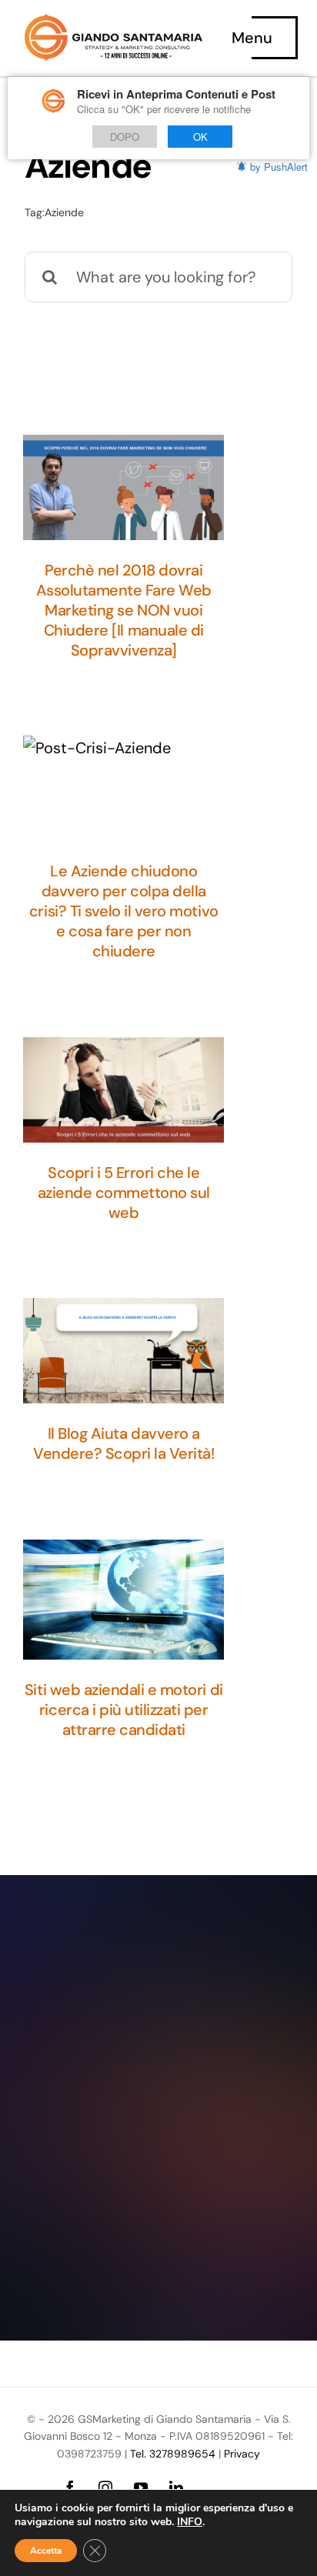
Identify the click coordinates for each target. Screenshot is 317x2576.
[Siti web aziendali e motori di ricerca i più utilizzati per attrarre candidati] (123, 1600)
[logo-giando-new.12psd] (113, 22)
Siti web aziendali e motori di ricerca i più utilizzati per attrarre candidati (124, 1710)
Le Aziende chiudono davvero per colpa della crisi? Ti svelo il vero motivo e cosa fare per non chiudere (124, 911)
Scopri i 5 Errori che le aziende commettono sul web (124, 1193)
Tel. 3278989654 (173, 2454)
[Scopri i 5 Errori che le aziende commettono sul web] (123, 1090)
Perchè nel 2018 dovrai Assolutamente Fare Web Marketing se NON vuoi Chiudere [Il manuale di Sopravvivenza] (124, 610)
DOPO (125, 137)
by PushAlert (279, 167)
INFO (190, 2522)
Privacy (242, 2454)
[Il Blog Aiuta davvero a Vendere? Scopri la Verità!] (123, 1351)
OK (200, 137)
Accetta (46, 2551)
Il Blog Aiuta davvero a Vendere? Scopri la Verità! (124, 1443)
